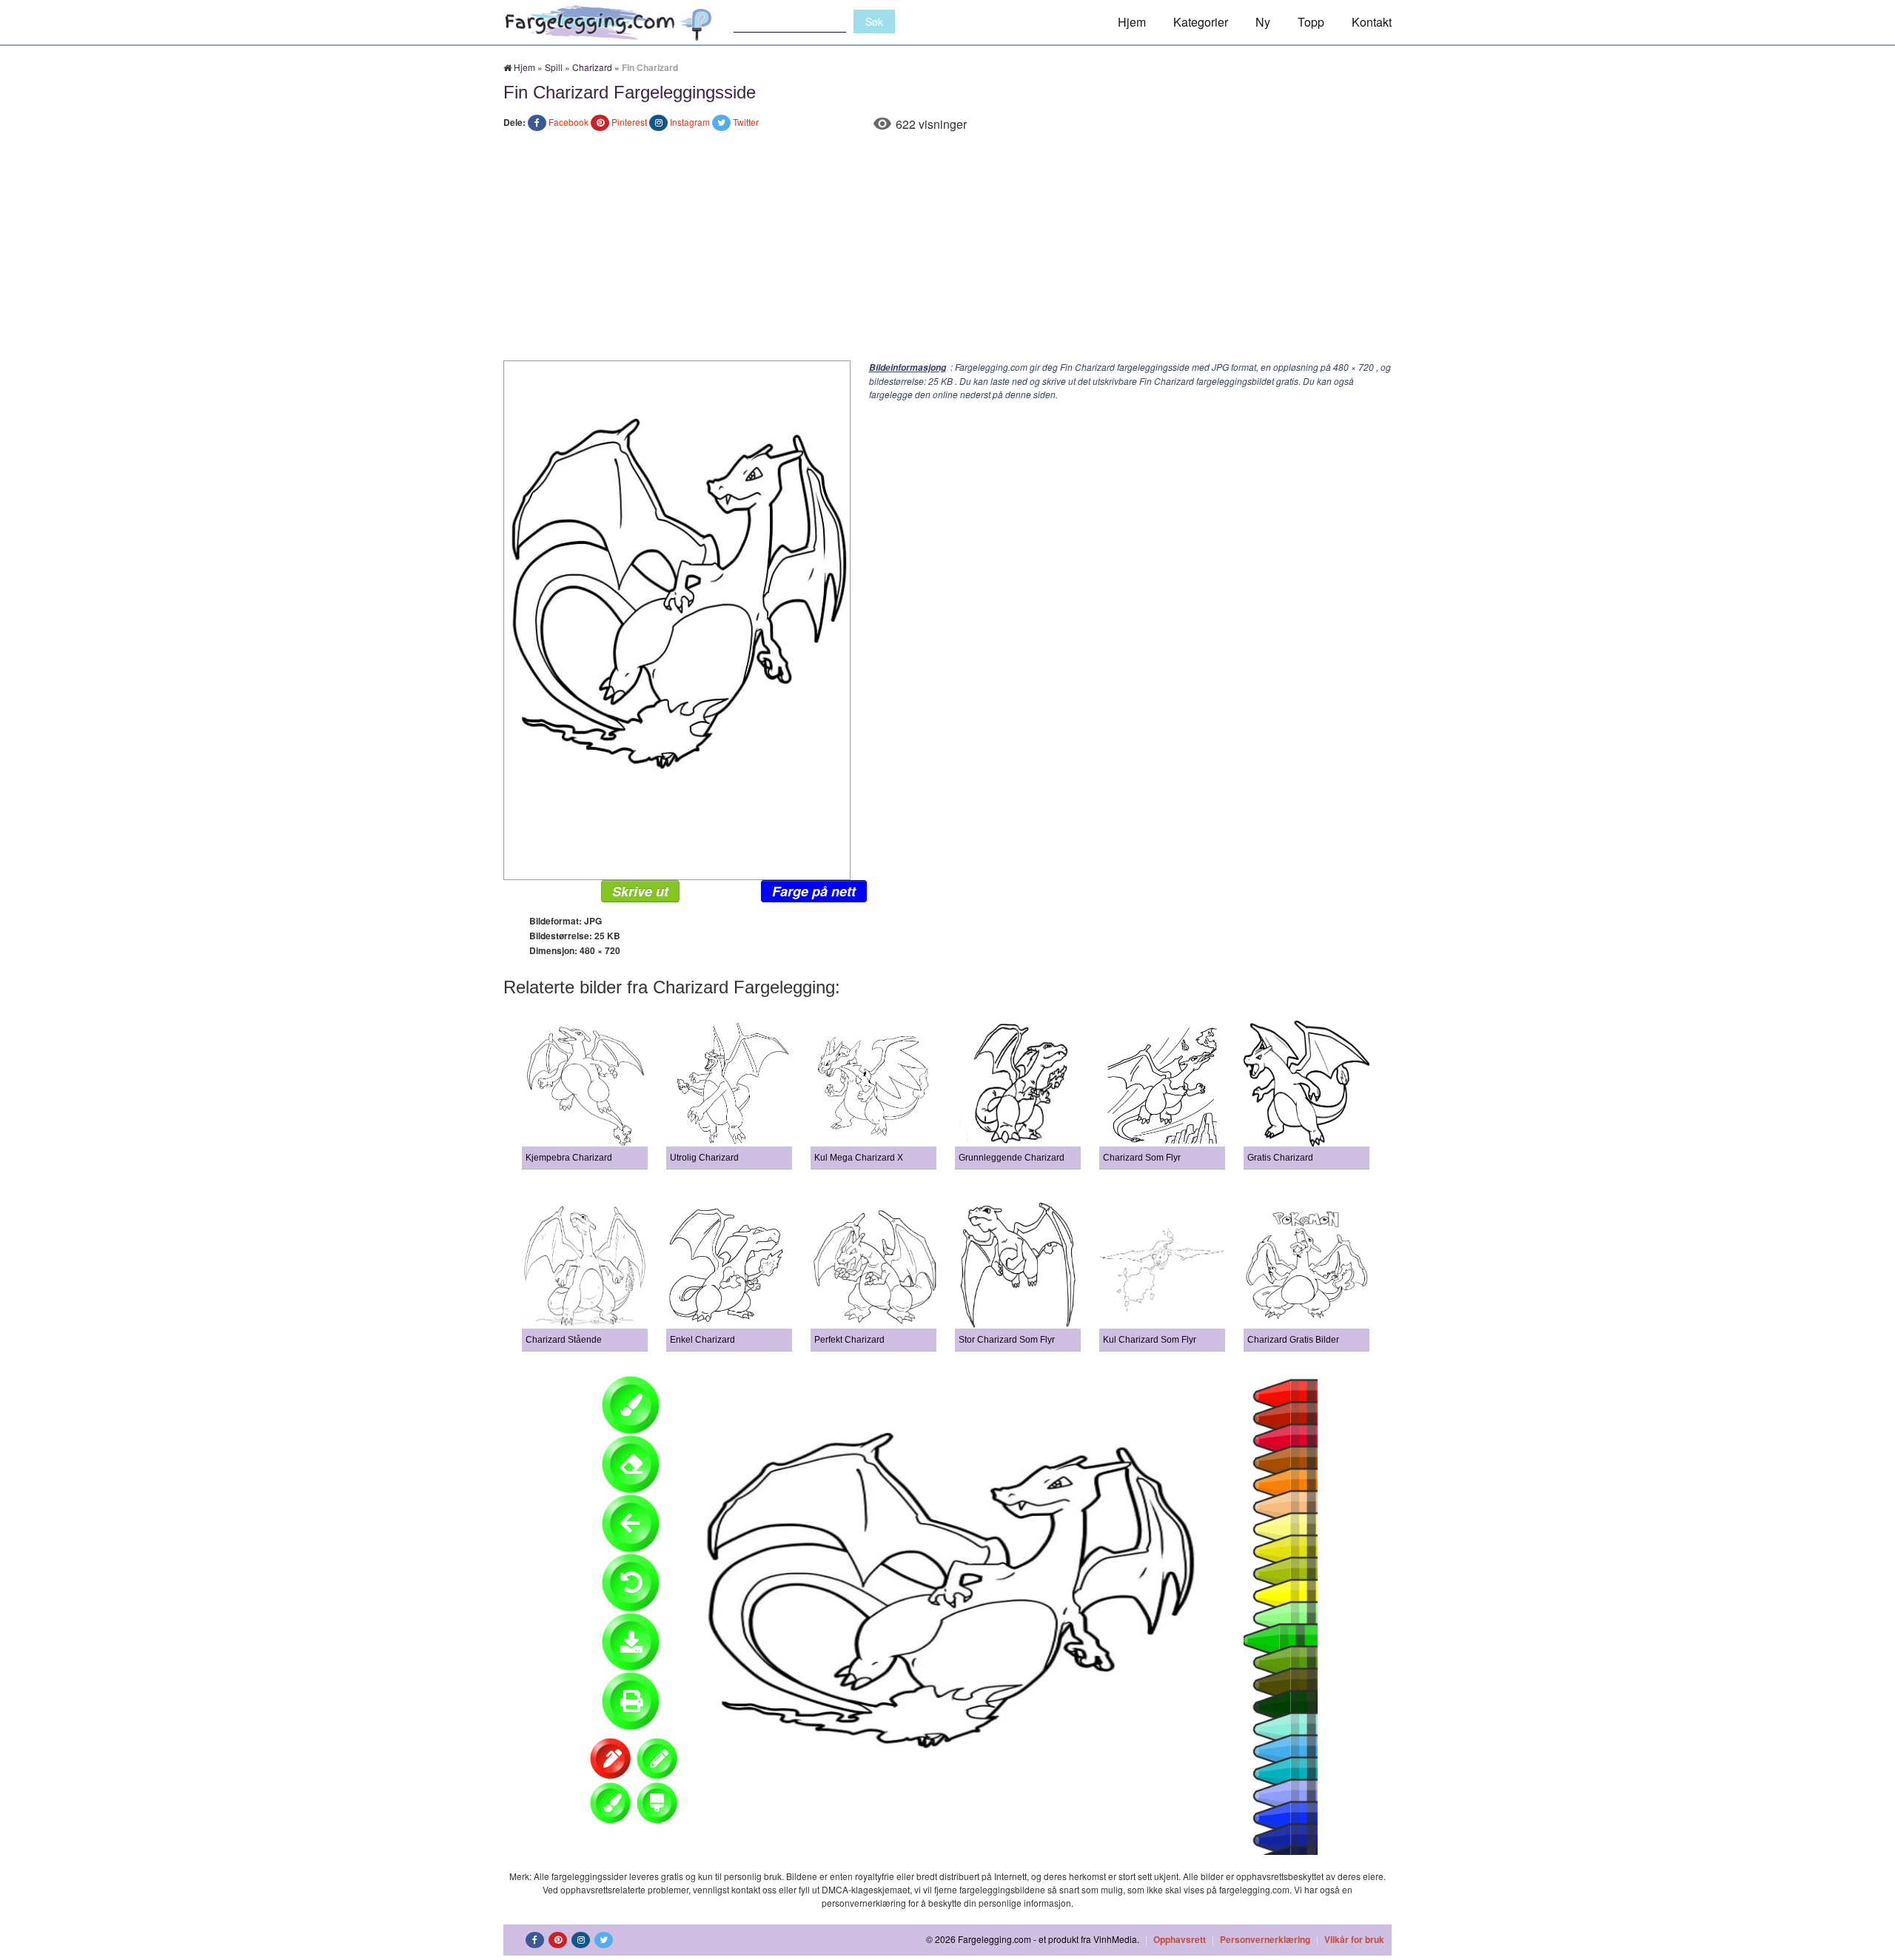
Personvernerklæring (1265, 1939)
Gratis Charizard (1280, 1158)
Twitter (746, 122)
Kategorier (1201, 22)
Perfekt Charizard (849, 1340)
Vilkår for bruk (1354, 1939)
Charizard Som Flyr (1142, 1158)
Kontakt (1372, 22)
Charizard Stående (564, 1340)
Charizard (592, 67)
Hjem (1132, 22)
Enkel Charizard (702, 1340)
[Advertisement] (947, 249)
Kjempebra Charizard (569, 1158)
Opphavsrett (1180, 1939)
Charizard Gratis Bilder (1293, 1340)
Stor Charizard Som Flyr (1007, 1340)
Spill (554, 67)
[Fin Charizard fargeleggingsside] (677, 618)
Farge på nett (814, 891)
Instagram (690, 122)
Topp (1311, 22)
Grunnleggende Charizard (1012, 1158)
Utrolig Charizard (704, 1158)
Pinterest (629, 122)
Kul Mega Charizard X (859, 1158)
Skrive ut (640, 891)
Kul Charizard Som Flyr (1150, 1340)
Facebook (568, 122)
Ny (1263, 22)
